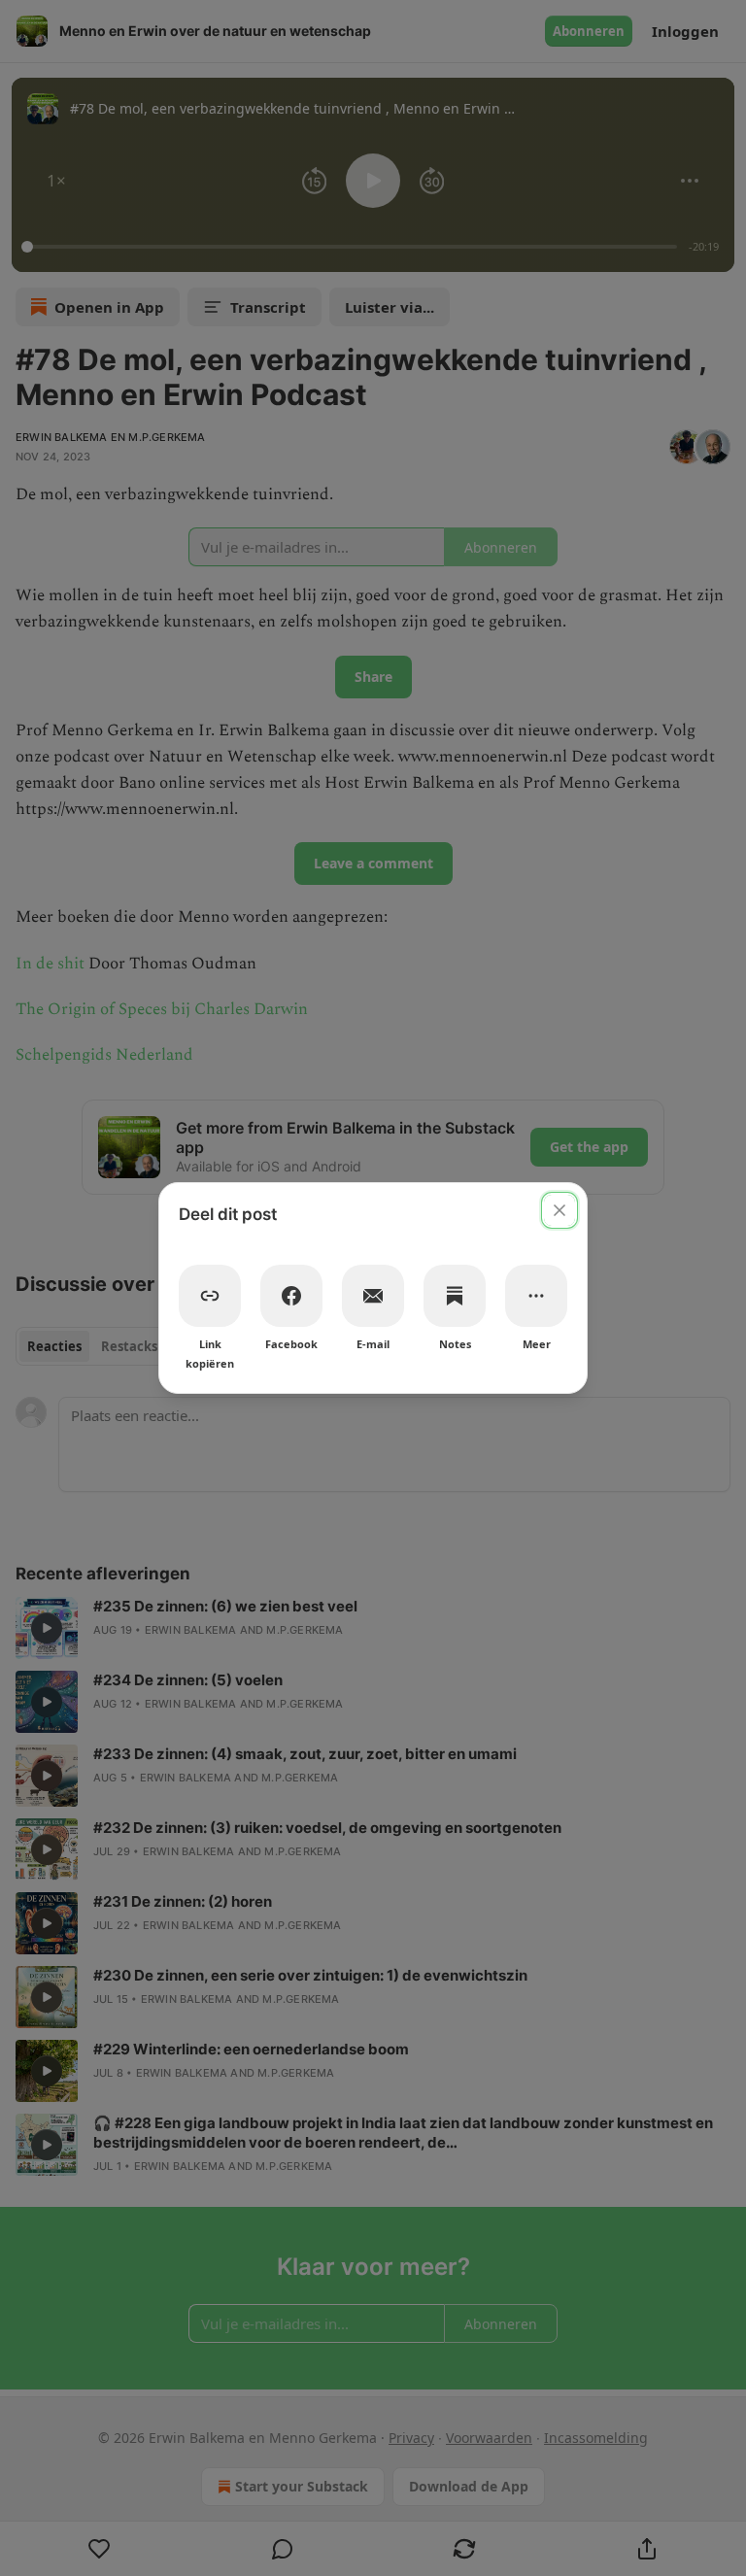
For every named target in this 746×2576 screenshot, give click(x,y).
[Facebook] (291, 1296)
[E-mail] (373, 1296)
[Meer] (536, 1296)
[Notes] (455, 1296)
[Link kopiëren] (210, 1296)
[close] (559, 1210)
